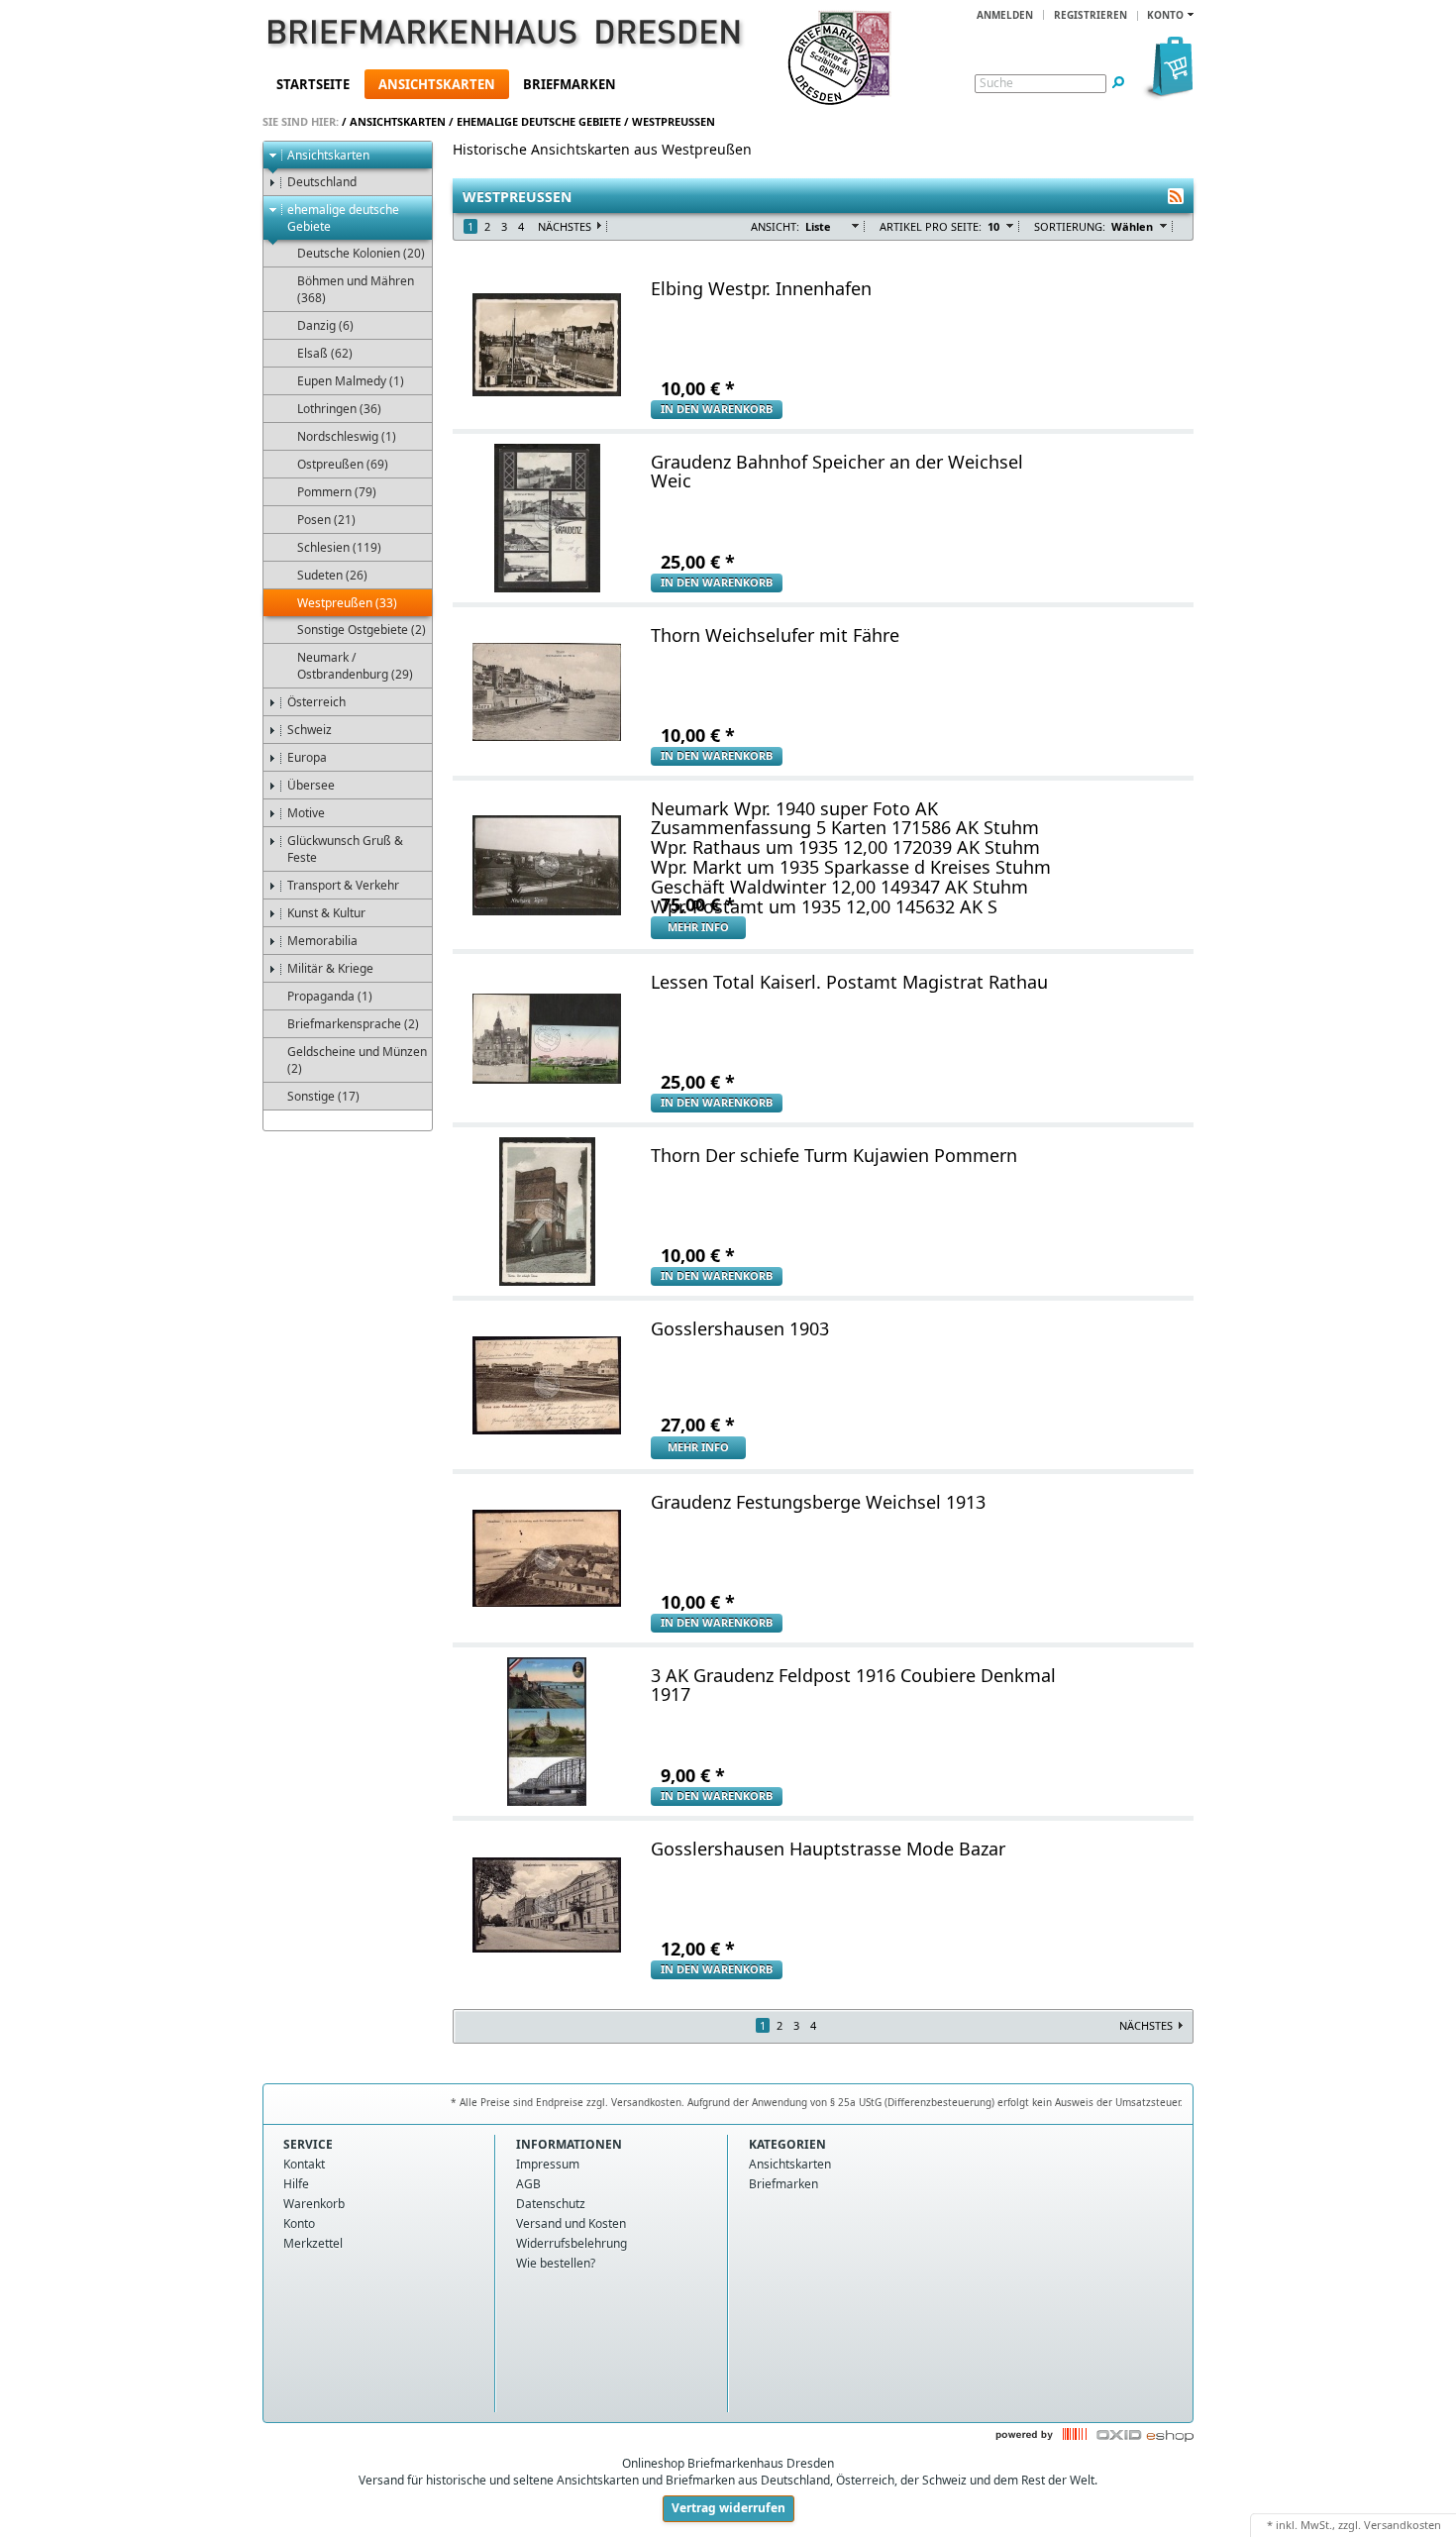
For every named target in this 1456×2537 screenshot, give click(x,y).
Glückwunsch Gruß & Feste (345, 849)
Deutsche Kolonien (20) (361, 253)
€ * (698, 388)
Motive (306, 813)
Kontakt (304, 2164)
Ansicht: (775, 226)
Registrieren (1091, 15)
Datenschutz (551, 2204)
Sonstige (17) (323, 1096)
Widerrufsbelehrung (572, 2243)
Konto (299, 2223)
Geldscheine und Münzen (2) (357, 1060)
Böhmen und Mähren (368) (356, 289)
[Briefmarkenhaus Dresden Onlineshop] (476, 36)
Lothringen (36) (339, 409)
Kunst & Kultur (326, 913)
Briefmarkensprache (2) (353, 1024)
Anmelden (1005, 15)
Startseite (313, 84)
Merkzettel (313, 2243)
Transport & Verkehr (343, 885)
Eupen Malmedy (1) (351, 381)
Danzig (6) (325, 325)
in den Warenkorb (717, 409)
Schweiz (310, 730)
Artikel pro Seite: (931, 226)
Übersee (311, 785)
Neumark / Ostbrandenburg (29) (355, 666)
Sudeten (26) (332, 575)
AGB (528, 2184)
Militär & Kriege (330, 968)
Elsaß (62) (325, 353)
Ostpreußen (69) (343, 464)
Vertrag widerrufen (728, 2508)
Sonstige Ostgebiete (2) (362, 630)
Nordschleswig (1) (347, 436)
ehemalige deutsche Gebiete (539, 121)
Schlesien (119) (339, 547)
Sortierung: (1070, 226)
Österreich (316, 702)
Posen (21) (326, 520)
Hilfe (296, 2184)
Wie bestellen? (556, 2263)
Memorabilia (322, 941)
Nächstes (565, 226)
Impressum (548, 2164)
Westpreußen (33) (347, 603)
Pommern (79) (337, 492)
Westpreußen (674, 121)
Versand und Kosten (571, 2223)
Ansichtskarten (437, 84)
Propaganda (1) (330, 996)
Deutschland (322, 182)
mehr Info (698, 927)
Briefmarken (570, 84)
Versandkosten (1403, 2525)
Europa (307, 757)
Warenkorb (314, 2204)
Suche (996, 83)
